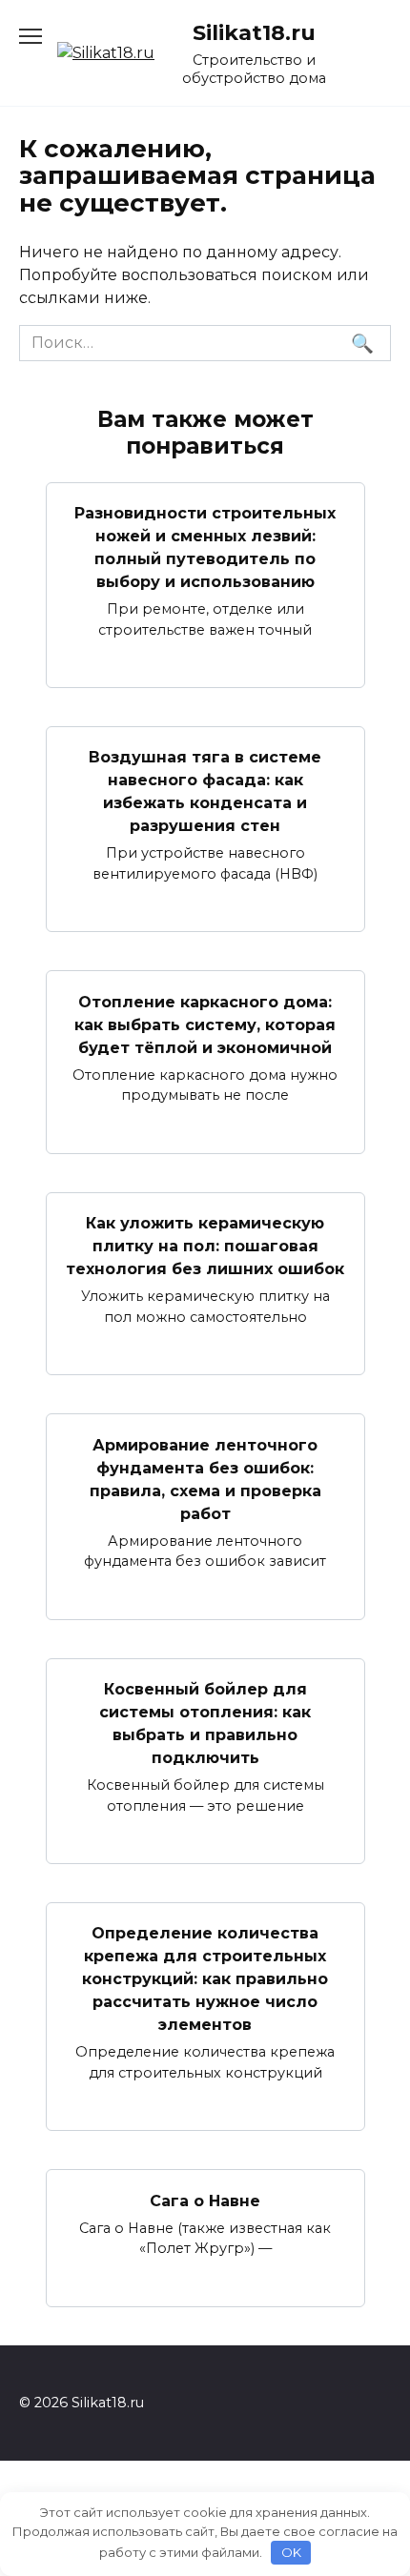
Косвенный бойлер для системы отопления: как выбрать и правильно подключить (205, 1724)
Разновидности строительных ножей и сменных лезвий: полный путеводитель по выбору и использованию (205, 548)
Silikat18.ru (254, 32)
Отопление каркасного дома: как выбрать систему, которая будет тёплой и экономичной (205, 1024)
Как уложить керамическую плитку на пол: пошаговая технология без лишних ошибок (205, 1246)
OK (291, 2552)
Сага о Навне (205, 2200)
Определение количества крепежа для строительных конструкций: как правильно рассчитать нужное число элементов (205, 1979)
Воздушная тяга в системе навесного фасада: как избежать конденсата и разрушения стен (205, 791)
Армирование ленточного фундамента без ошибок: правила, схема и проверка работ (205, 1479)
